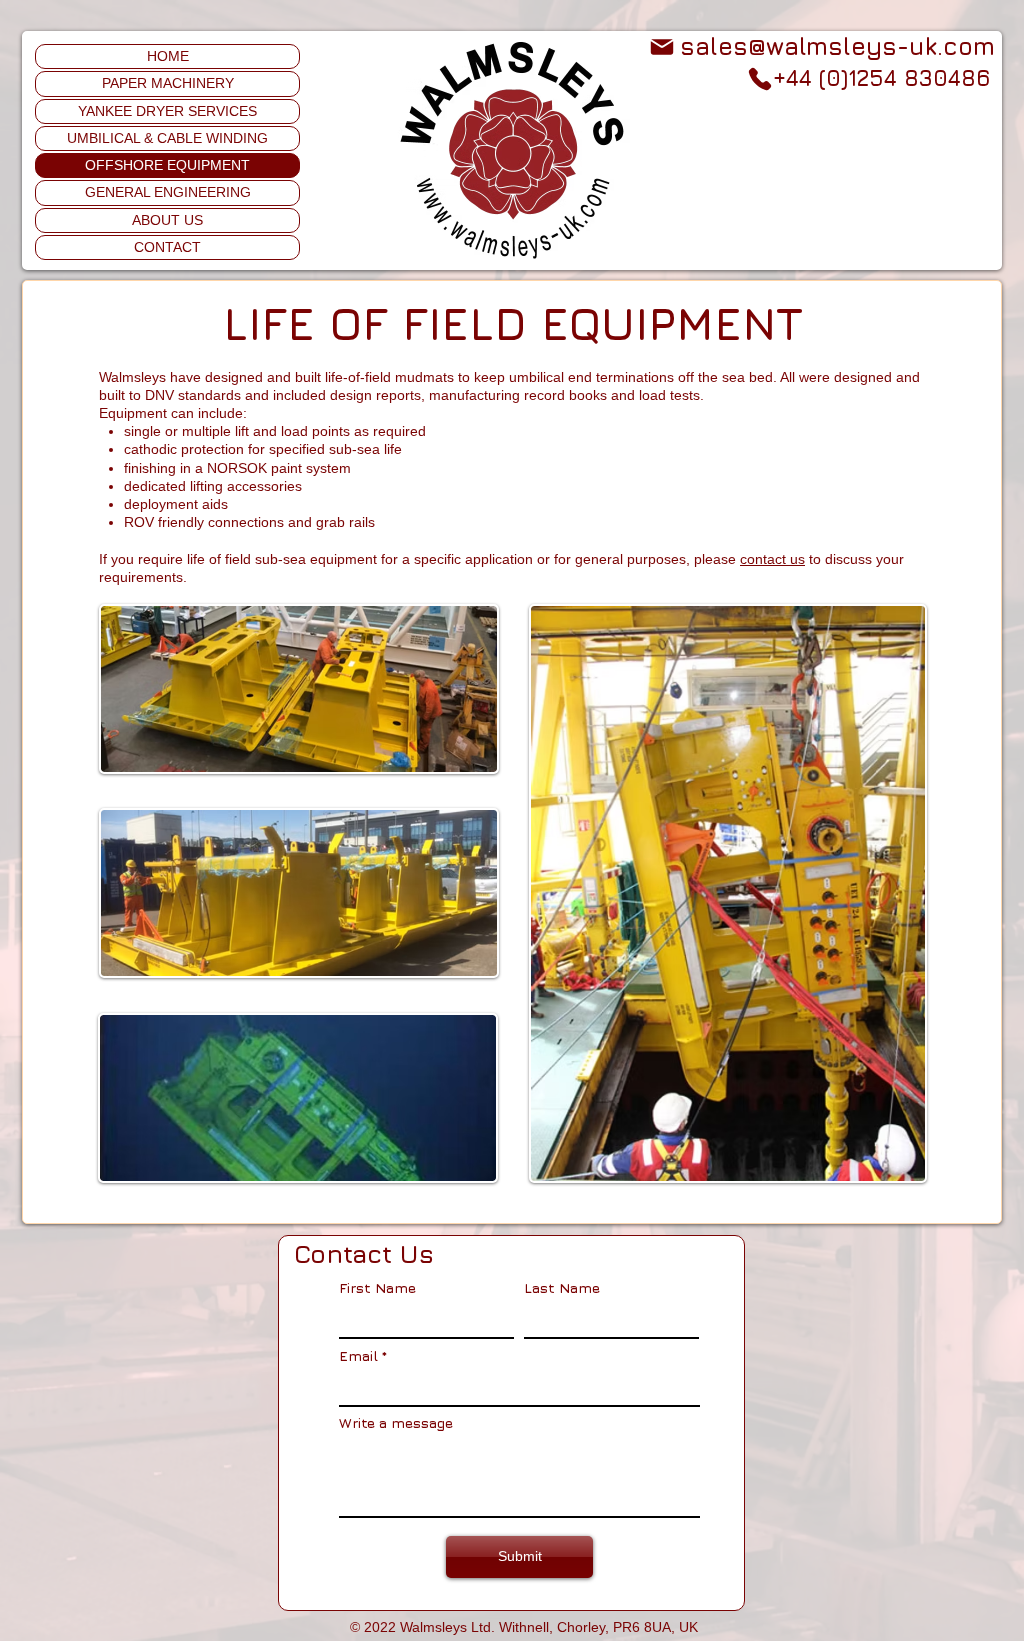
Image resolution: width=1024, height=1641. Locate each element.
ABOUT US (167, 220)
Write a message (396, 1423)
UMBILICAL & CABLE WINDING (167, 138)
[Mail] (662, 47)
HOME (168, 56)
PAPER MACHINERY (168, 83)
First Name (377, 1288)
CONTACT (167, 247)
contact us (772, 559)
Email (358, 1356)
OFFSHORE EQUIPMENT (167, 165)
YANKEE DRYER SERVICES (167, 111)
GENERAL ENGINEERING (168, 192)
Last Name (562, 1288)
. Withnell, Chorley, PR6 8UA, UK (594, 1627)
